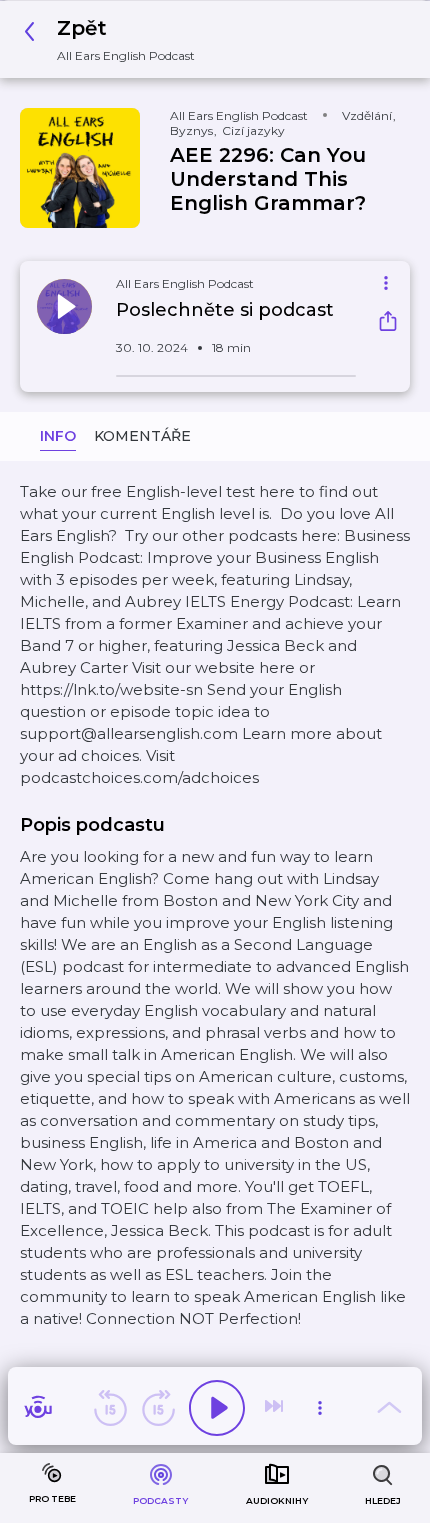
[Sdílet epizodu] (388, 323)
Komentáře (142, 436)
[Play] (217, 1408)
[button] (115, 39)
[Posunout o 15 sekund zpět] (110, 1408)
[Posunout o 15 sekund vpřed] (158, 1408)
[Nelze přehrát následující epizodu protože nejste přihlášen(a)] (276, 1408)
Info (58, 436)
